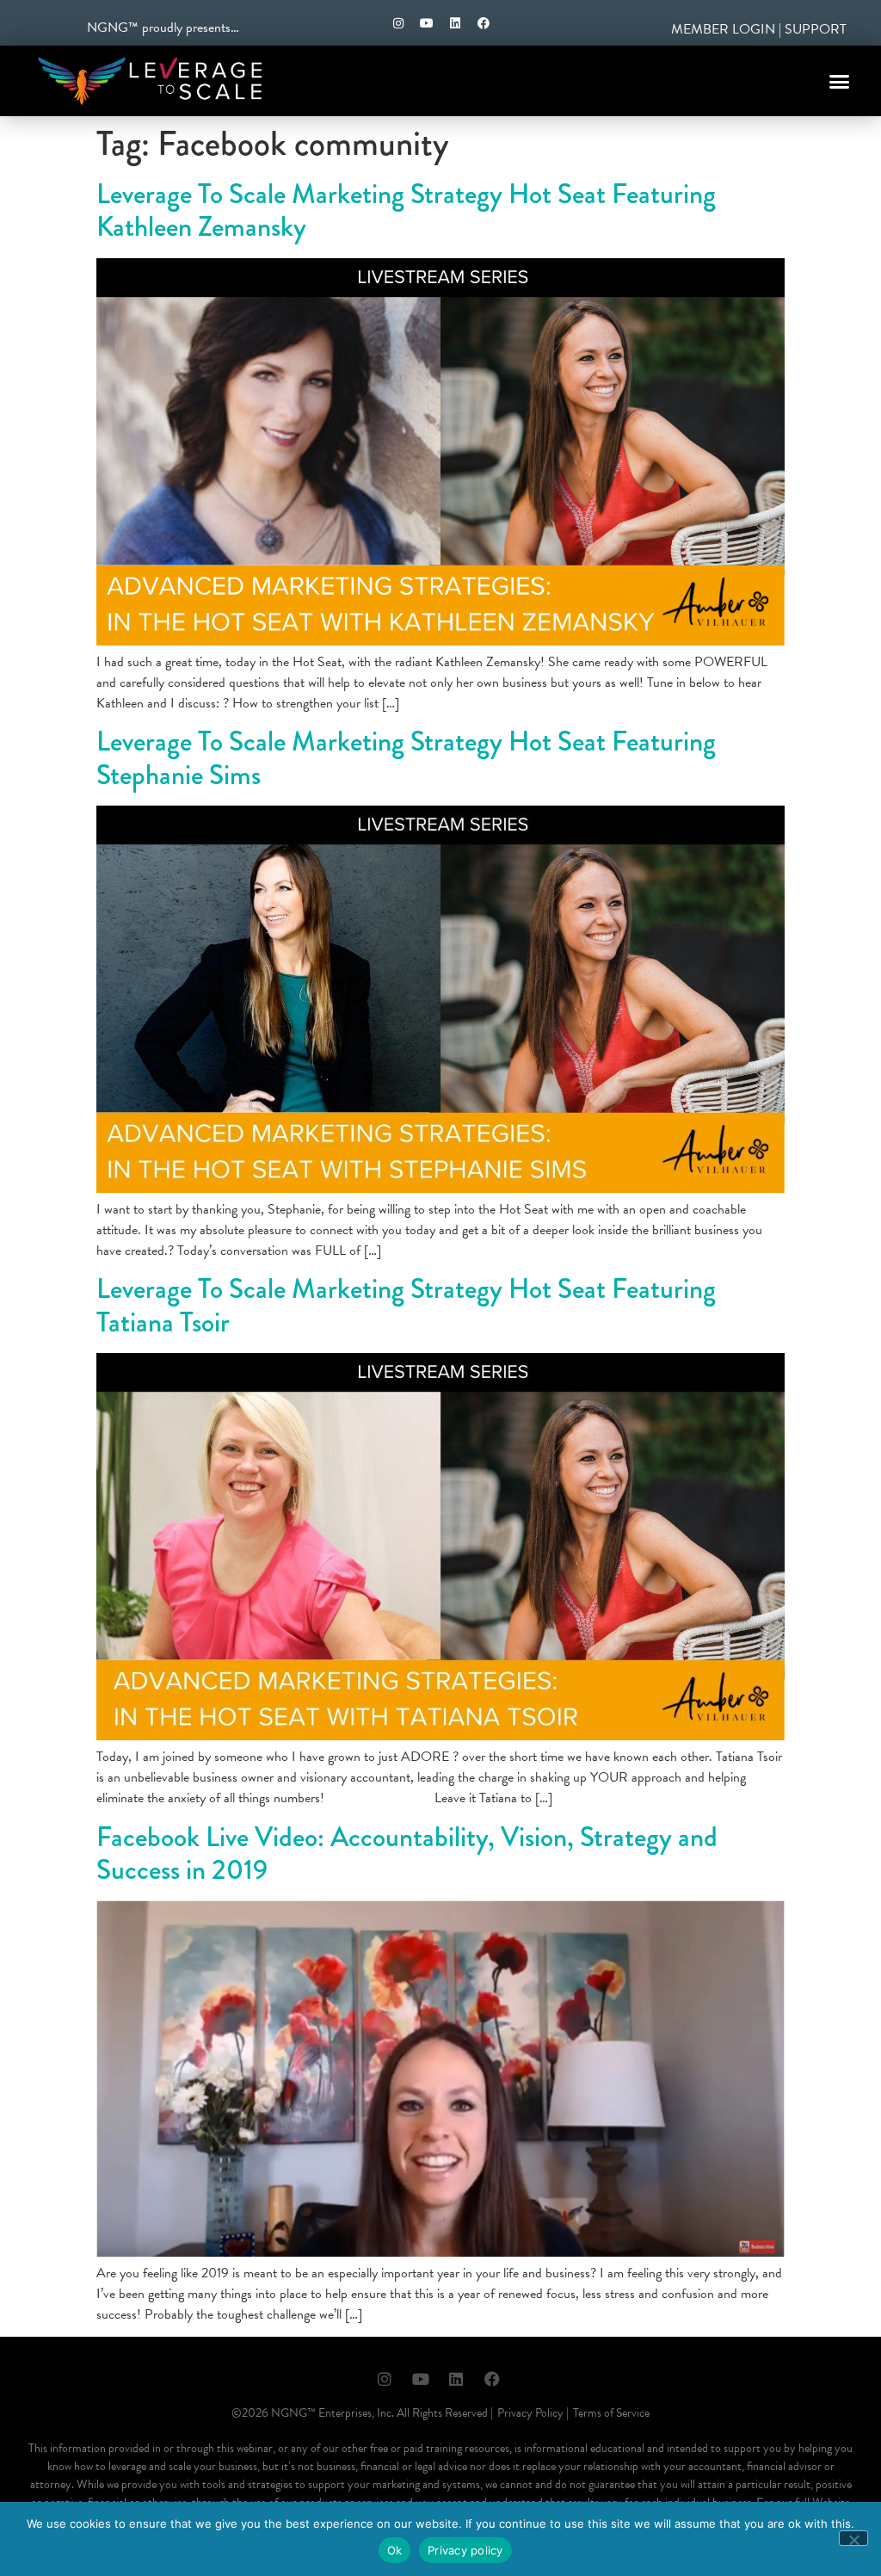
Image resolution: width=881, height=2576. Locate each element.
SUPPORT (816, 29)
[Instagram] (398, 23)
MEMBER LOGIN (723, 29)
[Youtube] (427, 23)
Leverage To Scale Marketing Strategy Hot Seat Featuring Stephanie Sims (406, 758)
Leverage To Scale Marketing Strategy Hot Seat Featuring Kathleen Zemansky (406, 210)
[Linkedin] (455, 23)
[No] (853, 2538)
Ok (395, 2550)
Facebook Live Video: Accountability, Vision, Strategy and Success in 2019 (407, 1853)
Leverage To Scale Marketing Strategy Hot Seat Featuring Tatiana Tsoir (406, 1305)
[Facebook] (484, 23)
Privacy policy (465, 2550)
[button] (840, 81)
